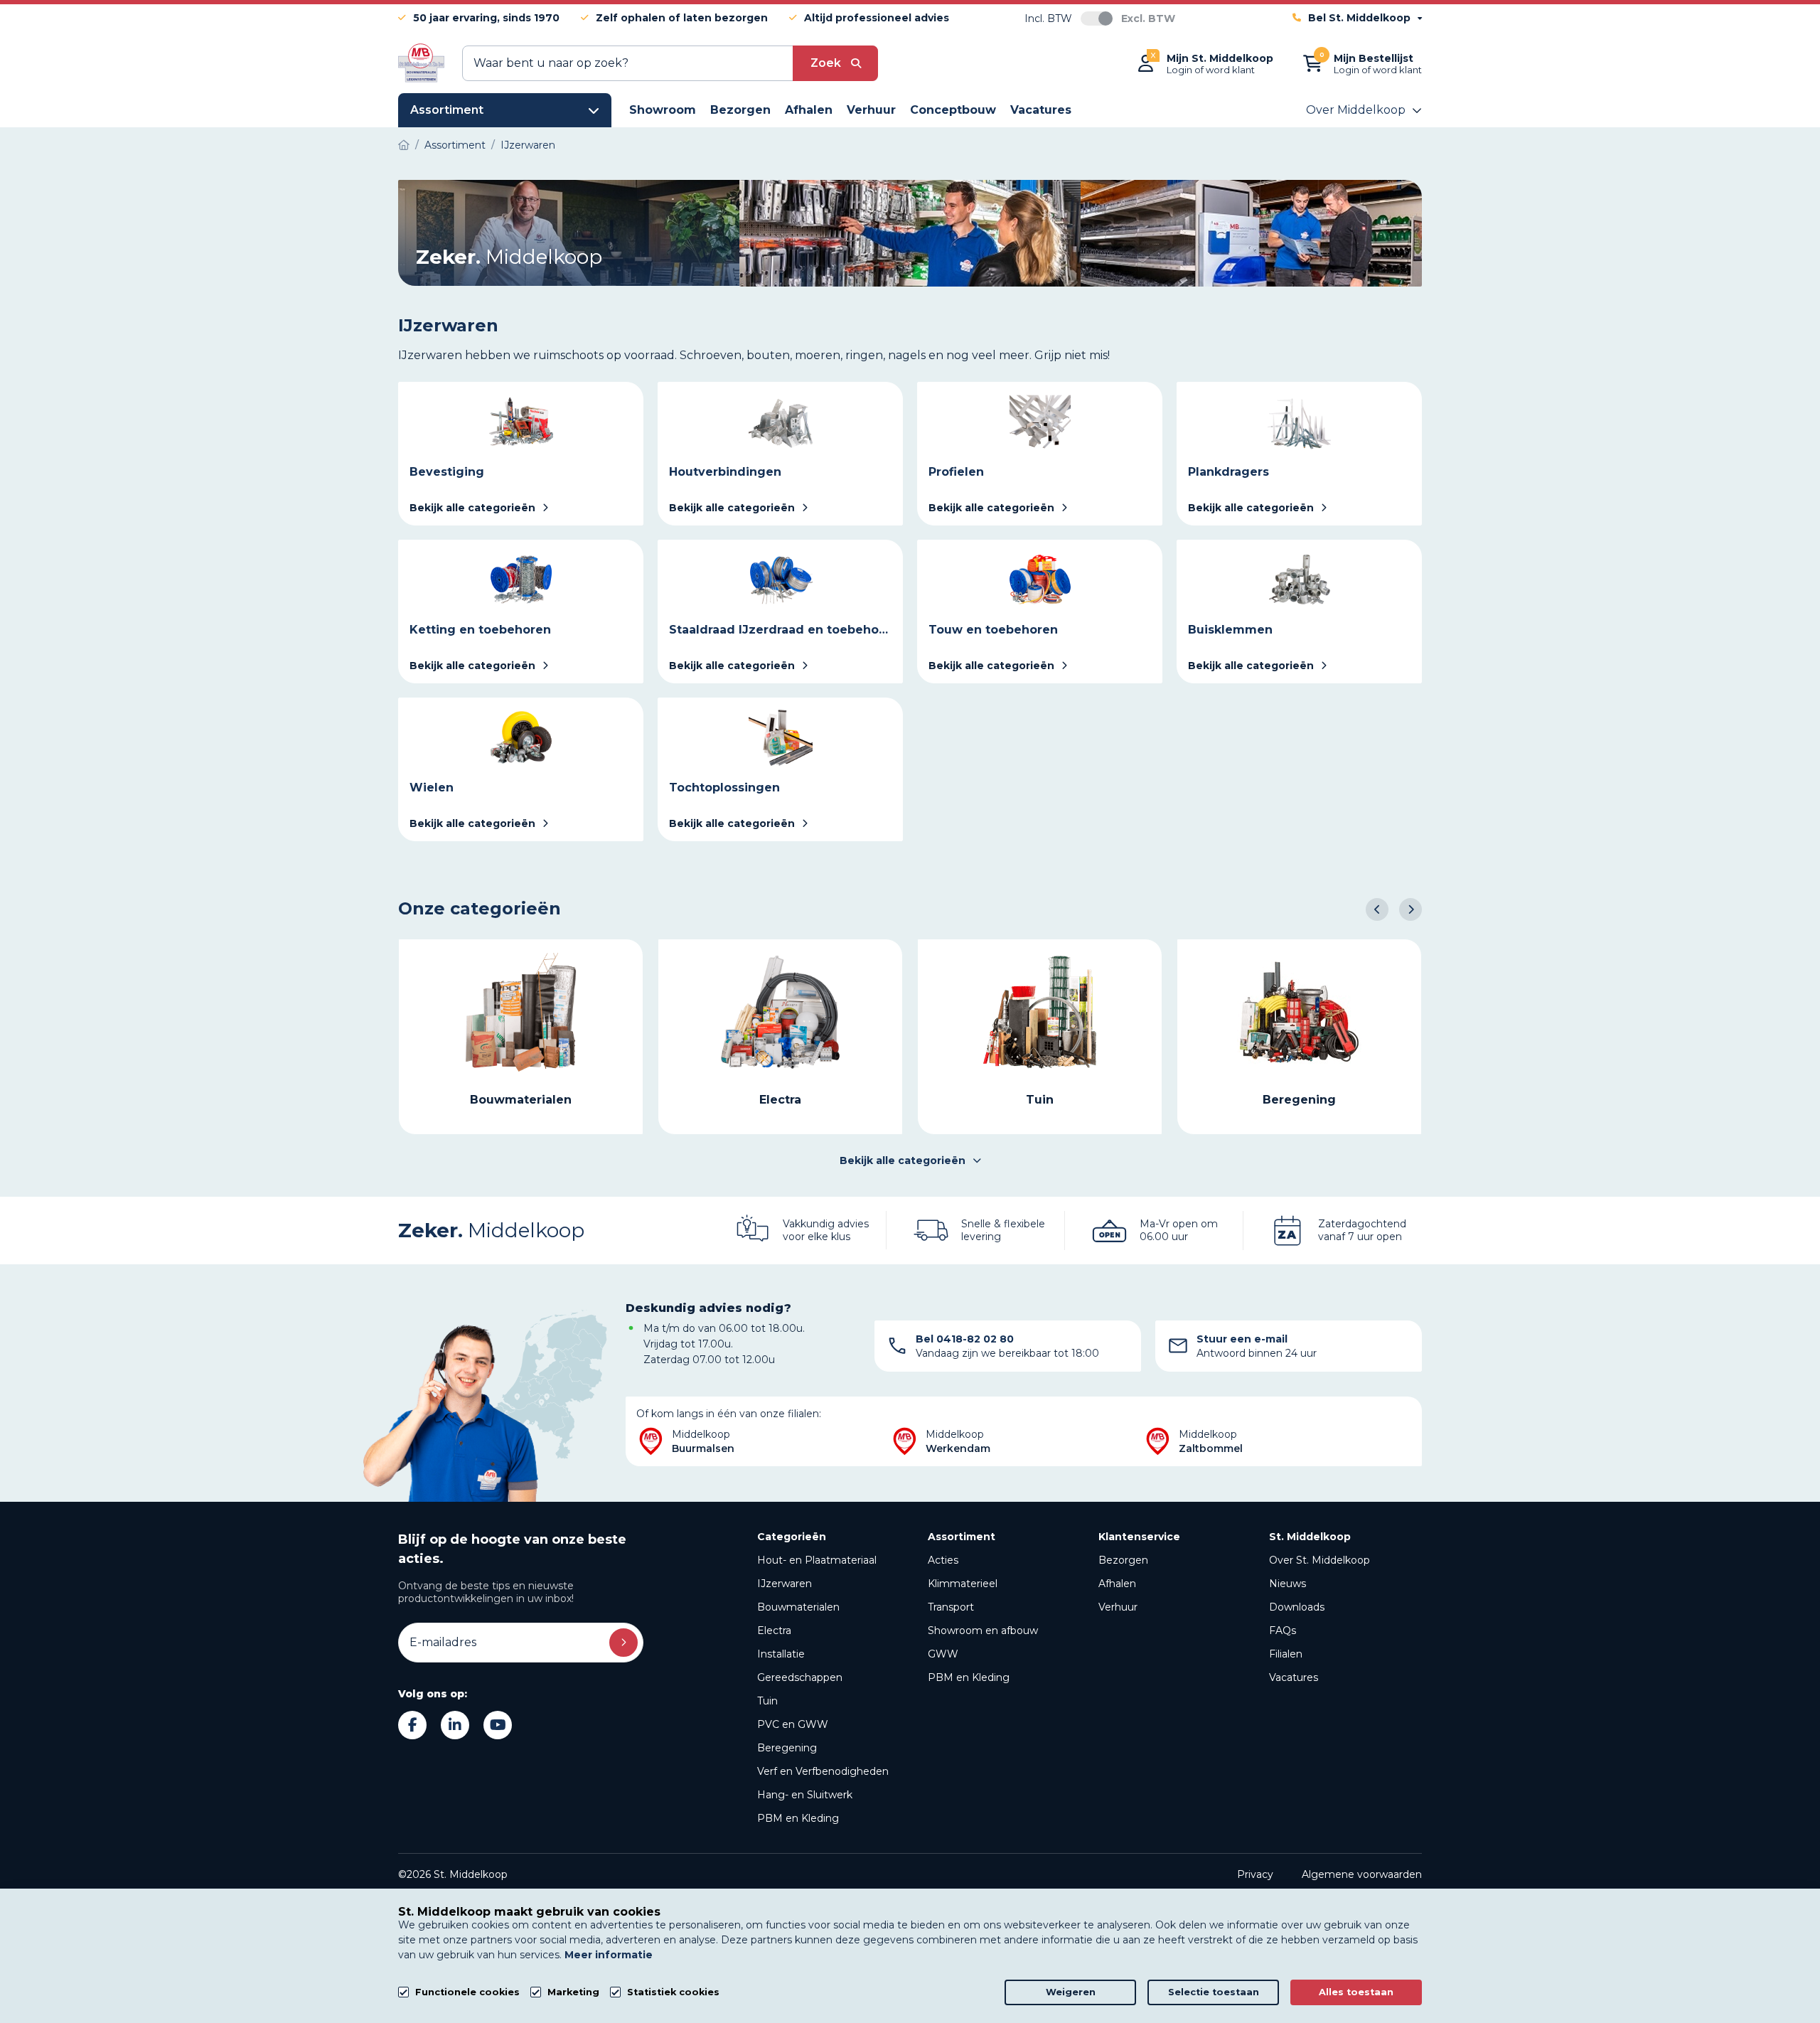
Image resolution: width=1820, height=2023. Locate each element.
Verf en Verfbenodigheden (823, 1771)
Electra (774, 1630)
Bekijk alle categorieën (903, 1160)
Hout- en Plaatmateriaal (817, 1560)
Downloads (1297, 1607)
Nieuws (1288, 1584)
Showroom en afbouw (983, 1630)
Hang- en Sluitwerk (805, 1795)
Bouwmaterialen (798, 1607)
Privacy (1255, 1874)
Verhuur (1118, 1607)
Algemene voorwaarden (1362, 1874)
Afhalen (1117, 1584)
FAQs (1283, 1630)
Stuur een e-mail (1242, 1339)
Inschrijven (623, 1643)
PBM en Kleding (798, 1818)
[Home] (404, 145)
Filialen (1286, 1654)
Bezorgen (1123, 1560)
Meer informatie (609, 1955)
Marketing (573, 1992)
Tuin (767, 1701)
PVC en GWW (793, 1724)
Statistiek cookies (673, 1992)
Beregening (787, 1748)
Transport (951, 1607)
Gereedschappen (800, 1677)
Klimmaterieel (963, 1584)
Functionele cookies (467, 1992)
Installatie (781, 1654)
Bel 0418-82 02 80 (965, 1339)
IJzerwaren (785, 1584)
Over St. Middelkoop (1319, 1560)
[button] (1377, 909)
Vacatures (1294, 1677)
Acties (943, 1560)
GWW (943, 1654)
